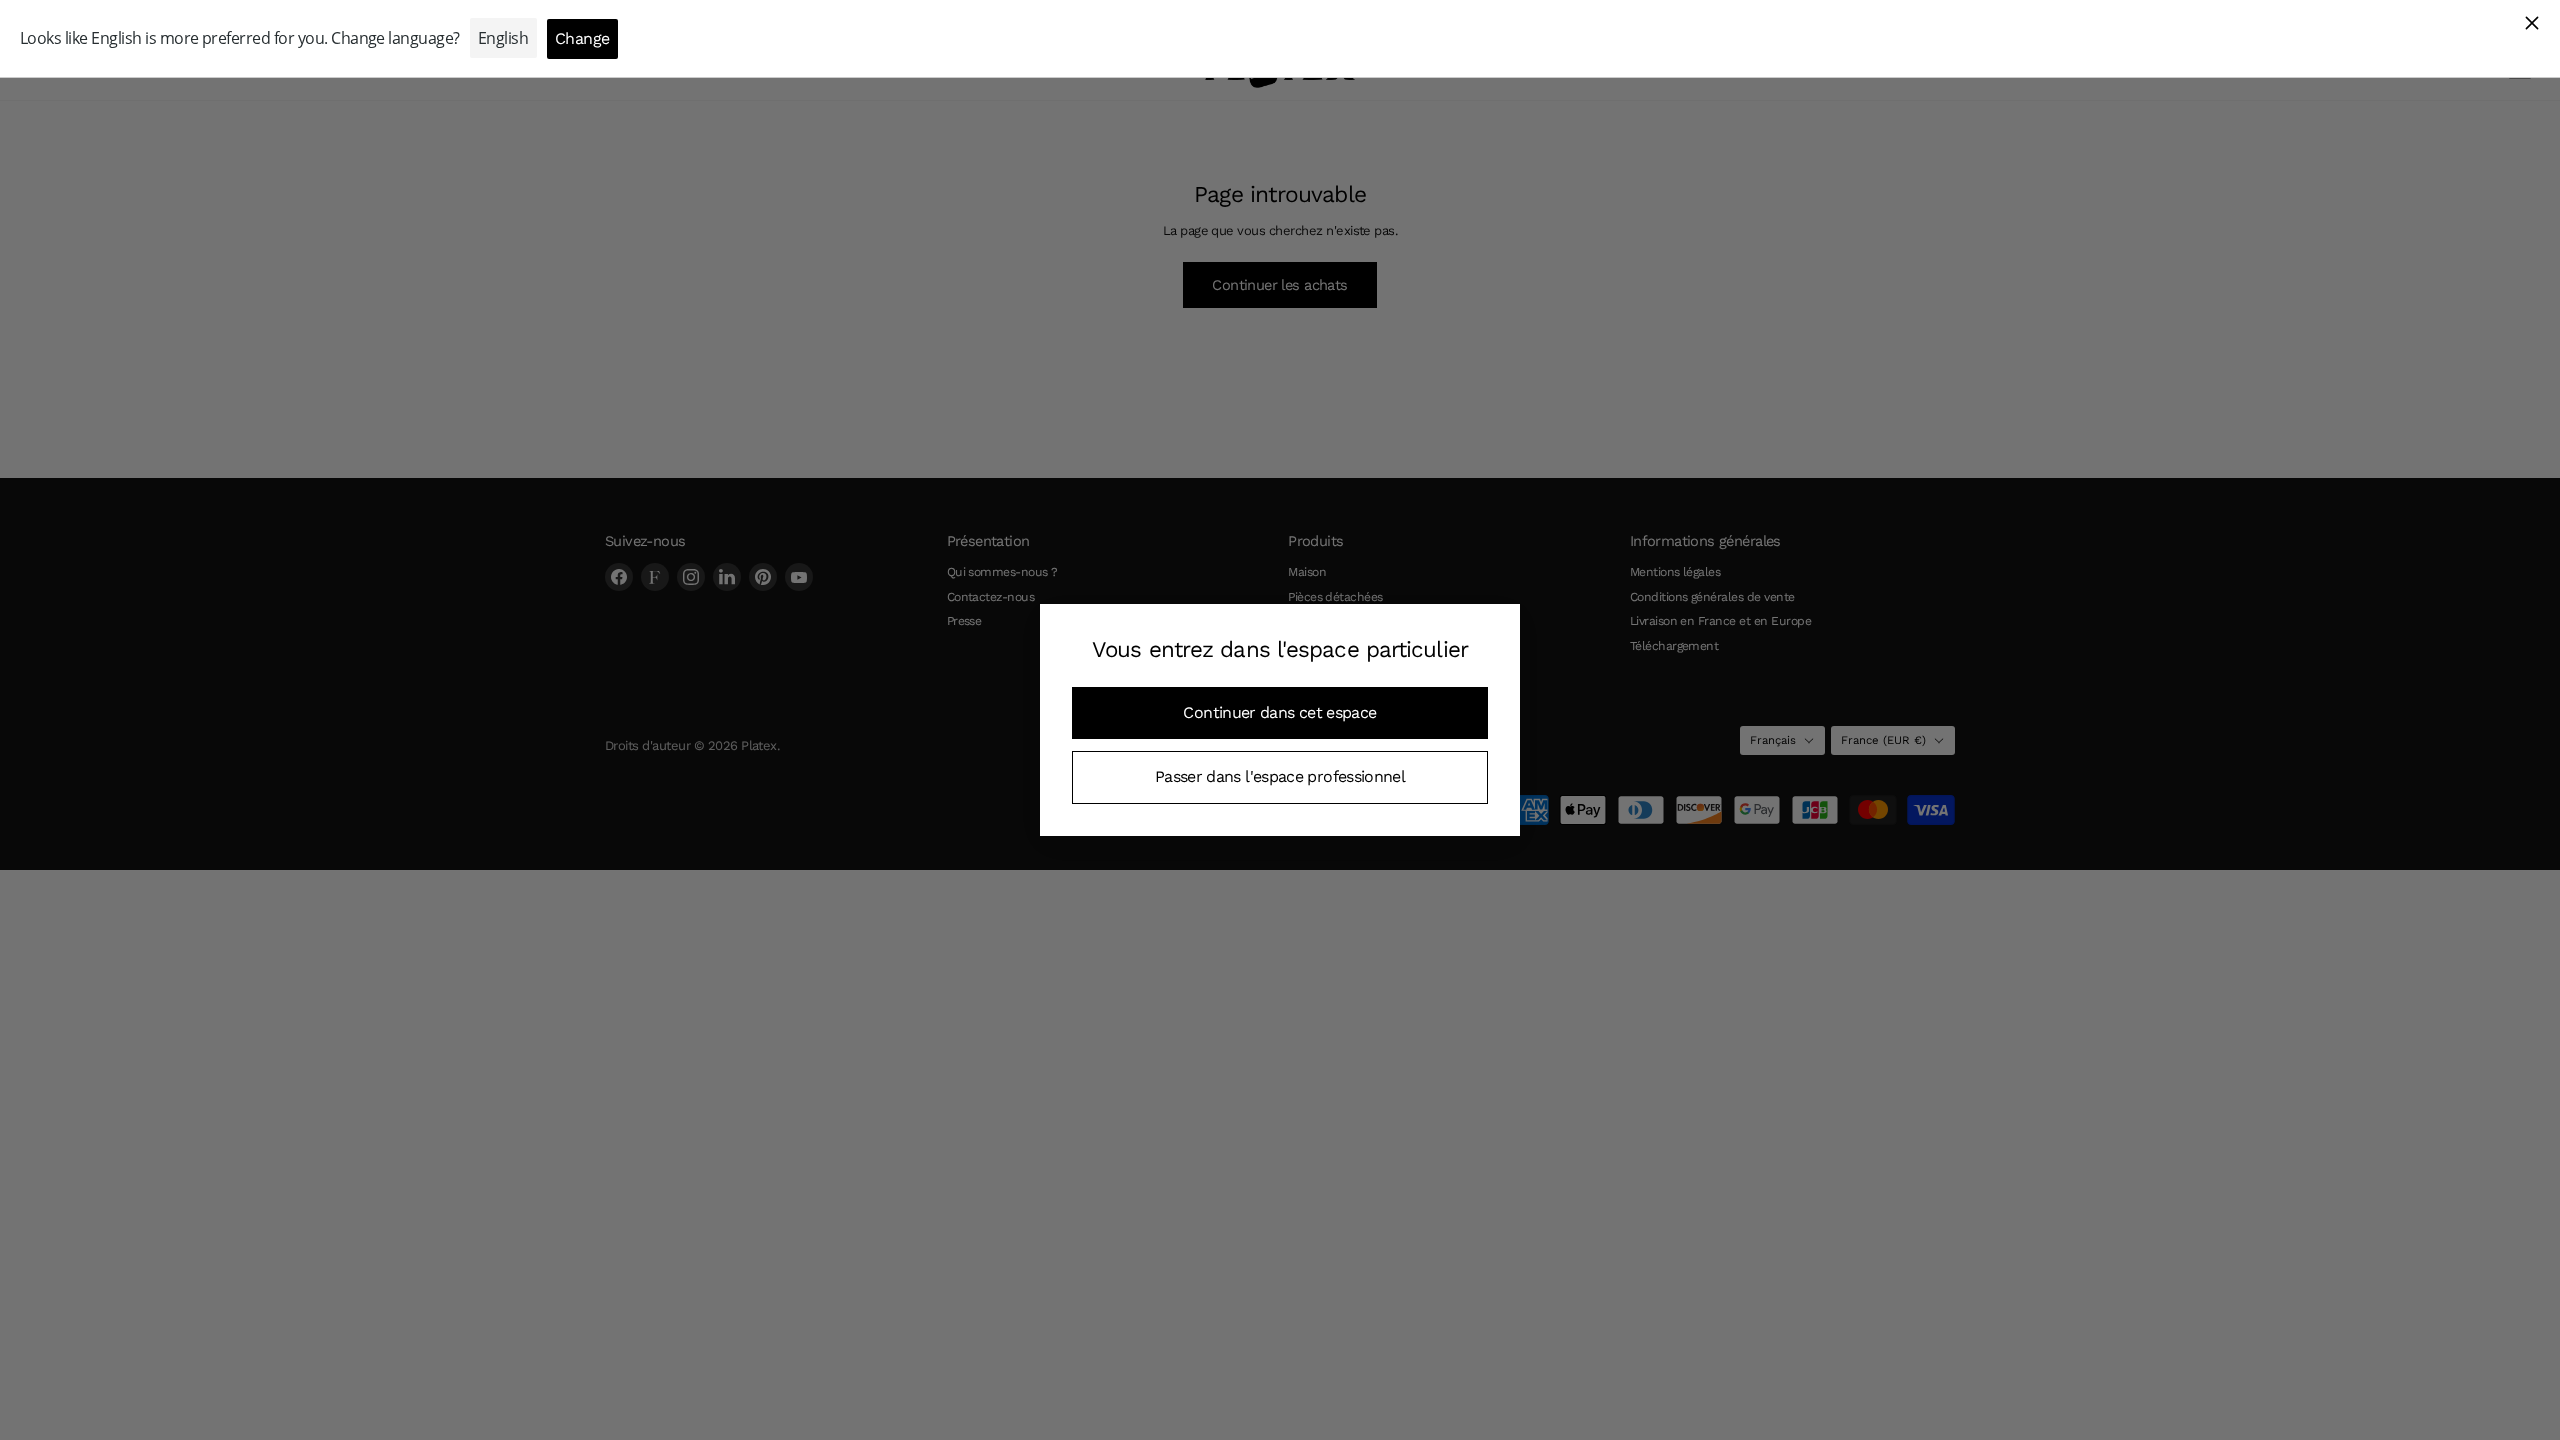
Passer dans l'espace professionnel (1280, 776)
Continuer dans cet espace (1279, 712)
